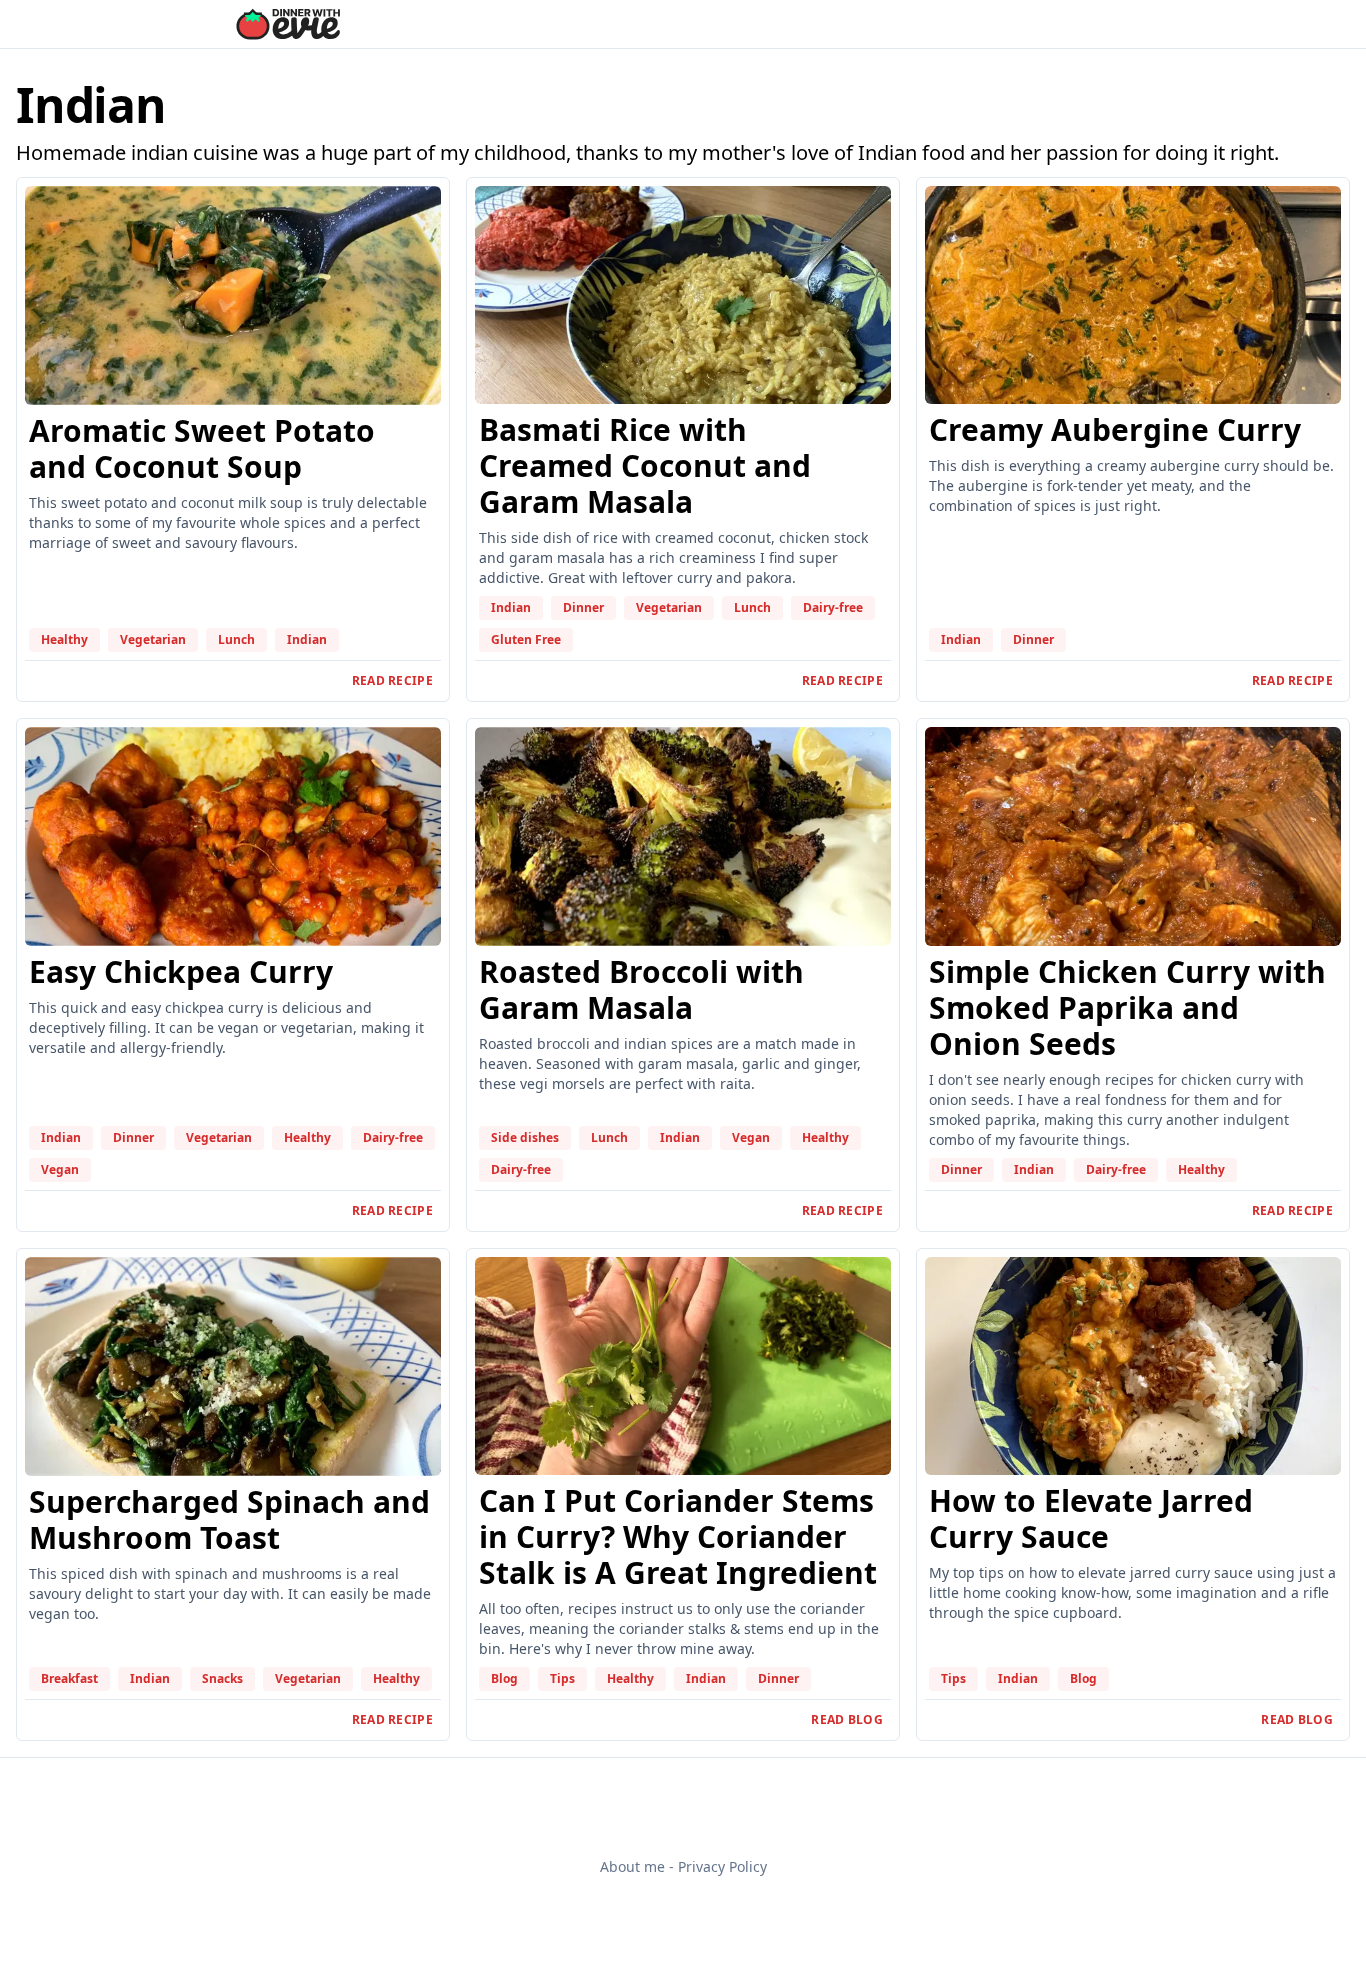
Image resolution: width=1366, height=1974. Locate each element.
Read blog (847, 1719)
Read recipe (392, 680)
